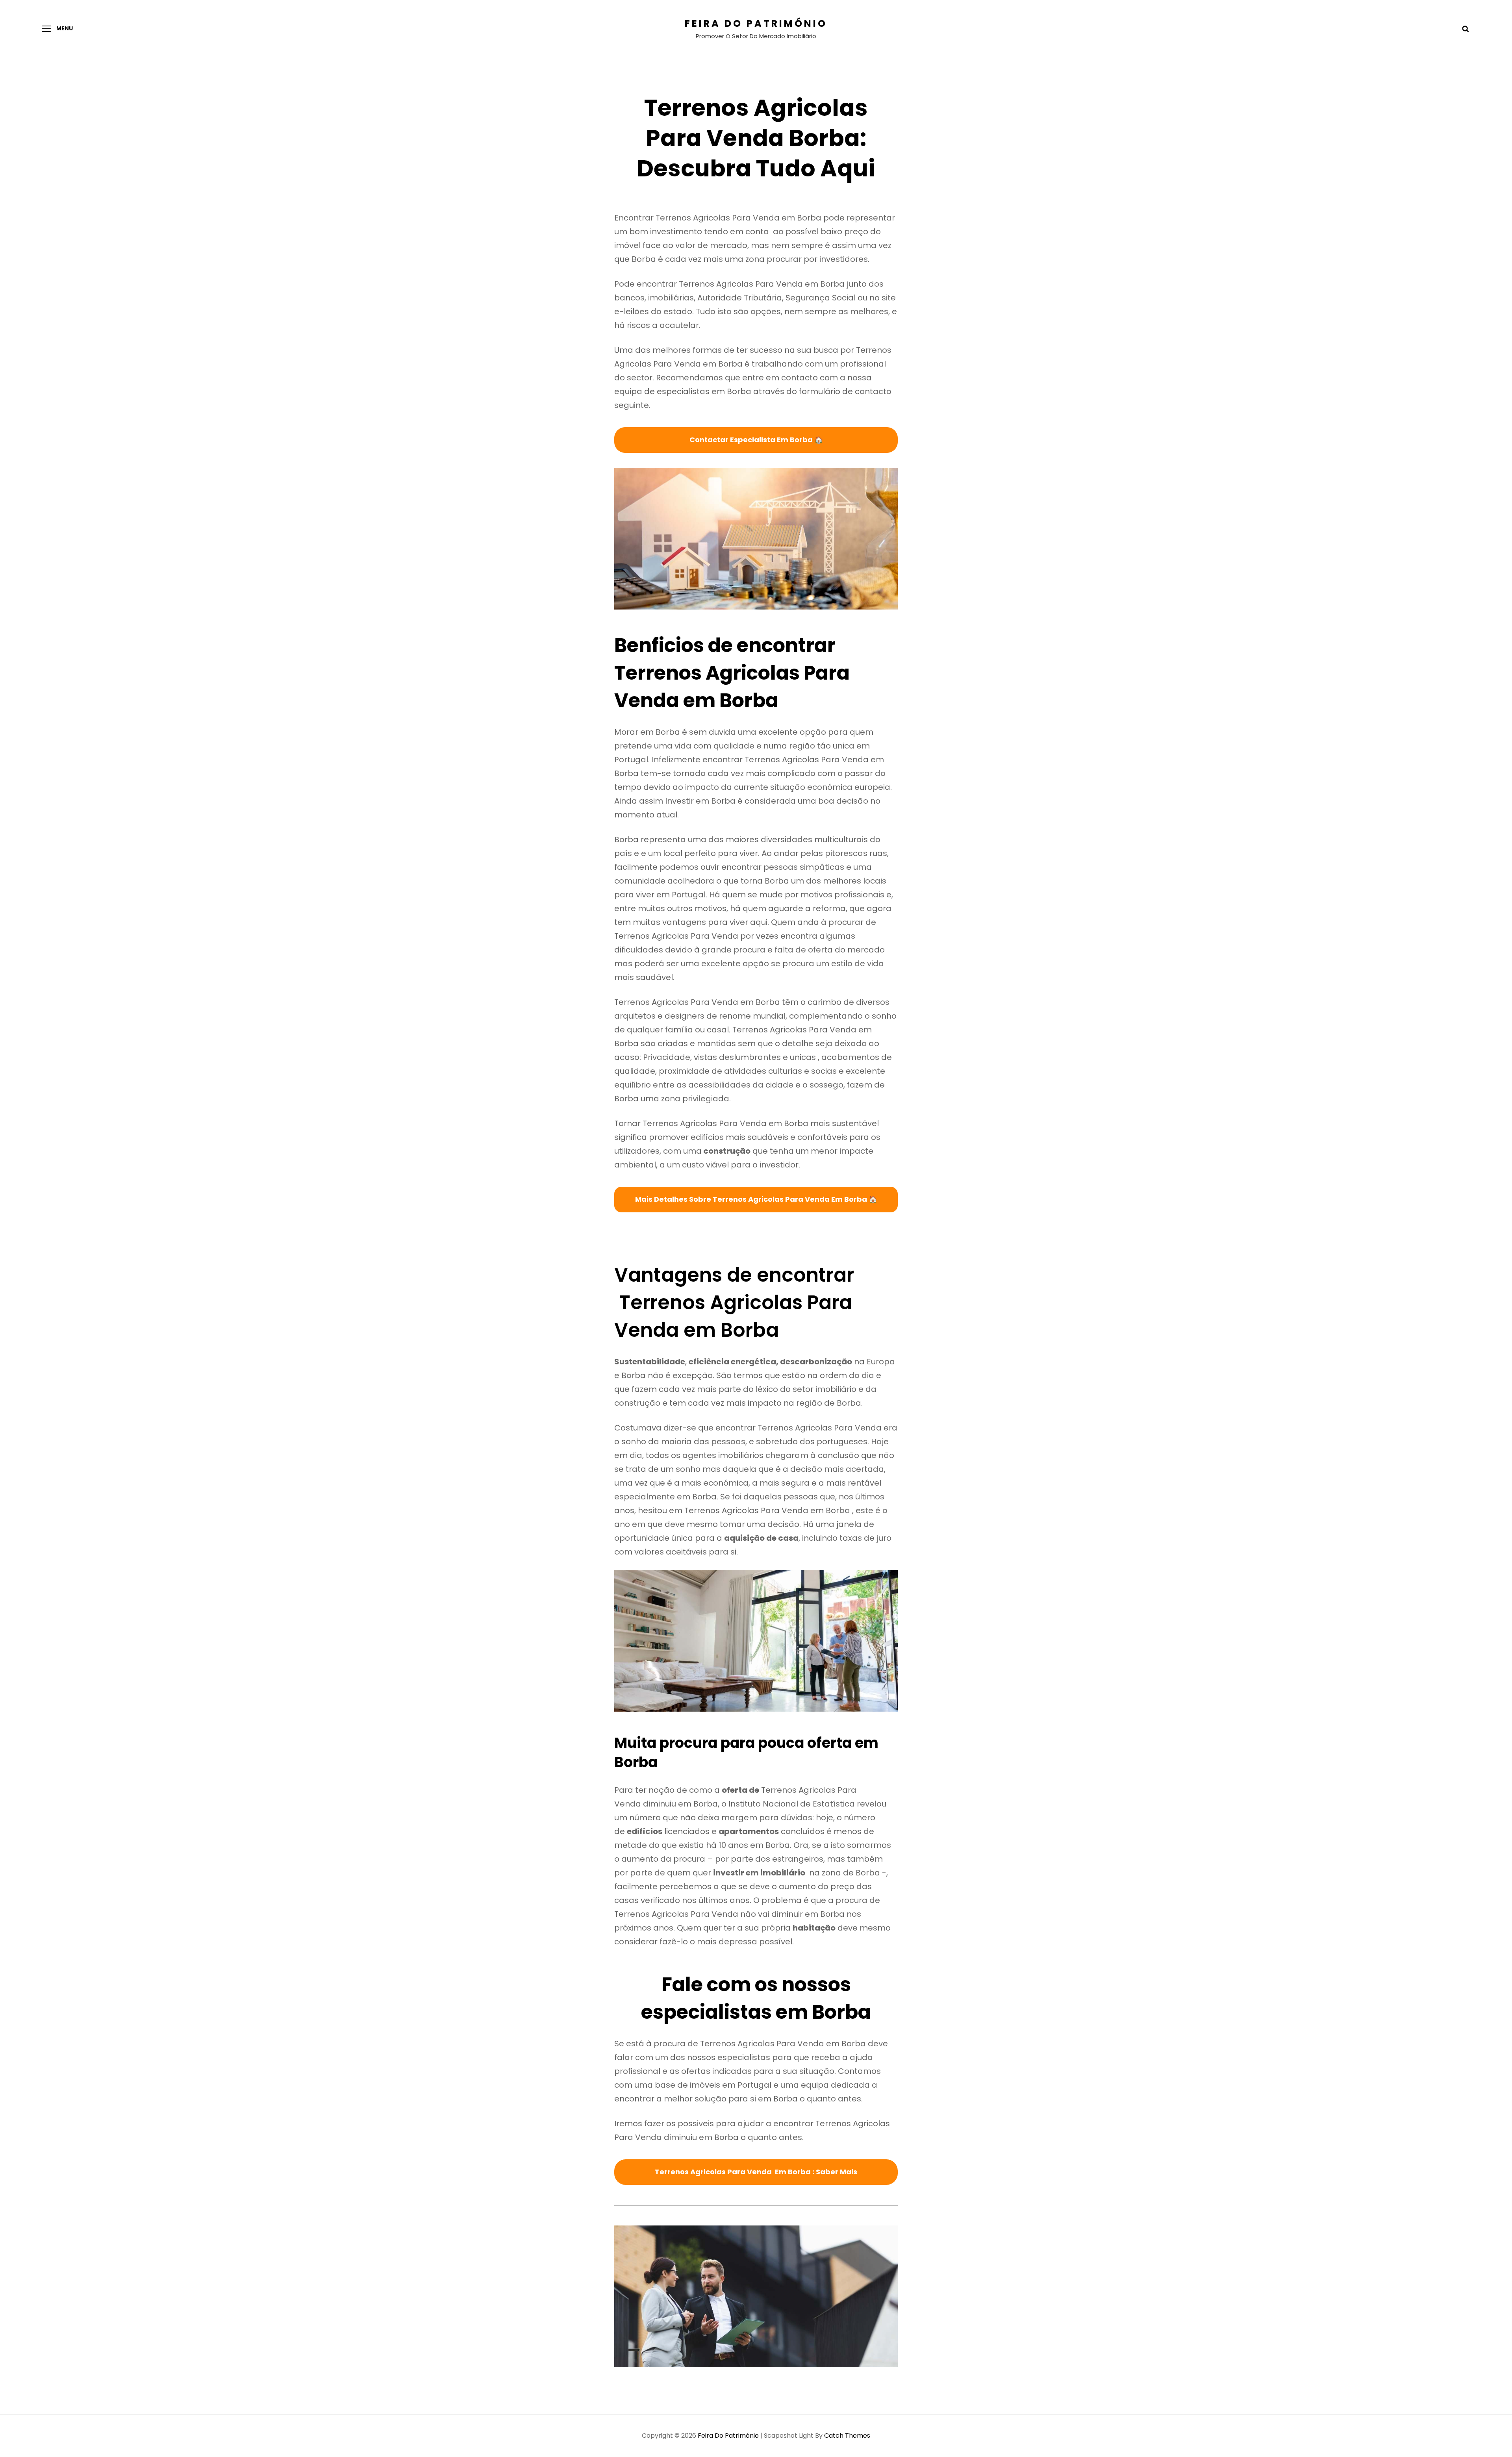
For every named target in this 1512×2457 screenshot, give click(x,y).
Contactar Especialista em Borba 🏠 (756, 440)
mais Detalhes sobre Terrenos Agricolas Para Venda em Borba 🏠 (756, 1199)
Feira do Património (756, 23)
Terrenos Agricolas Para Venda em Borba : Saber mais (756, 2172)
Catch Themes (847, 2436)
